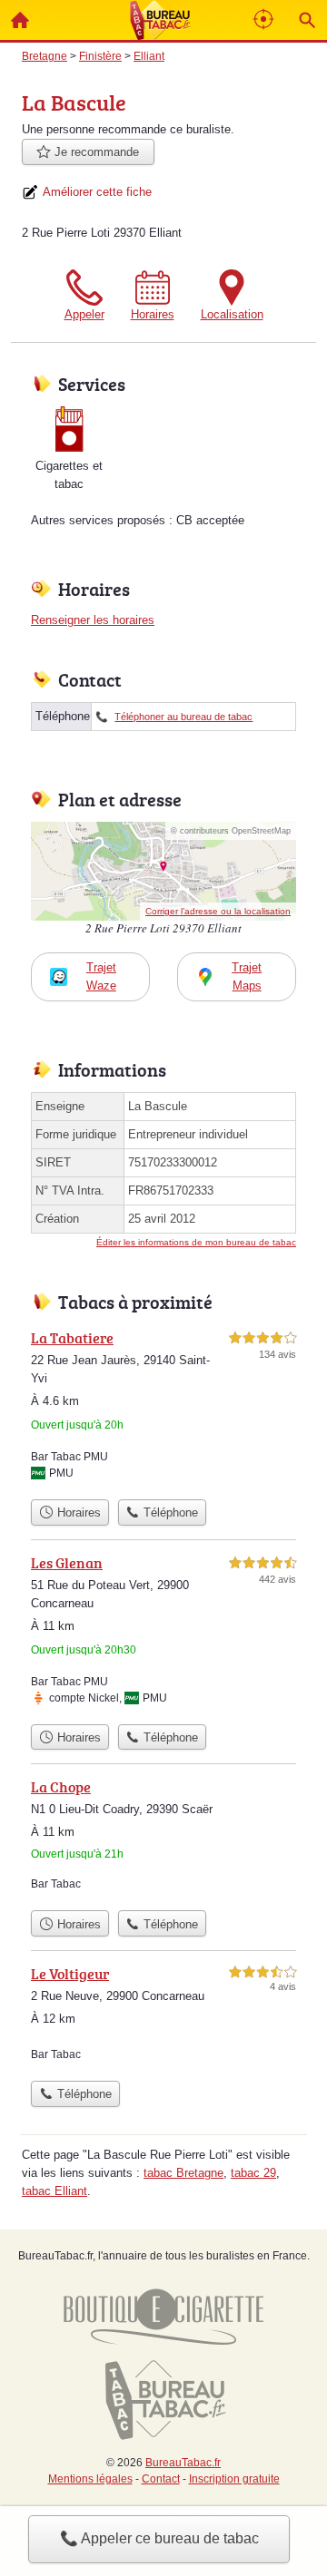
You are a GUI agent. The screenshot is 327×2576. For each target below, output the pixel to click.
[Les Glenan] (163, 1634)
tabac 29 (253, 2173)
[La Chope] (163, 1839)
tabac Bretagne (183, 2173)
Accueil (20, 20)
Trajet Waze (101, 976)
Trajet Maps (247, 976)
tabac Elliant (54, 2191)
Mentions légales (90, 2479)
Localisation (232, 314)
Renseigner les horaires (93, 620)
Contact (161, 2479)
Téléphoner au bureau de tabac (183, 717)
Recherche (307, 20)
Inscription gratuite (234, 2479)
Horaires (153, 314)
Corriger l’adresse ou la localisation (218, 911)
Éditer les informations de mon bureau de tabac (196, 1242)
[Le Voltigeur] (163, 2017)
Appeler (84, 314)
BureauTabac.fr (183, 2463)
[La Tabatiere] (163, 1409)
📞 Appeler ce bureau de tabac (159, 2538)
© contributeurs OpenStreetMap (231, 831)
